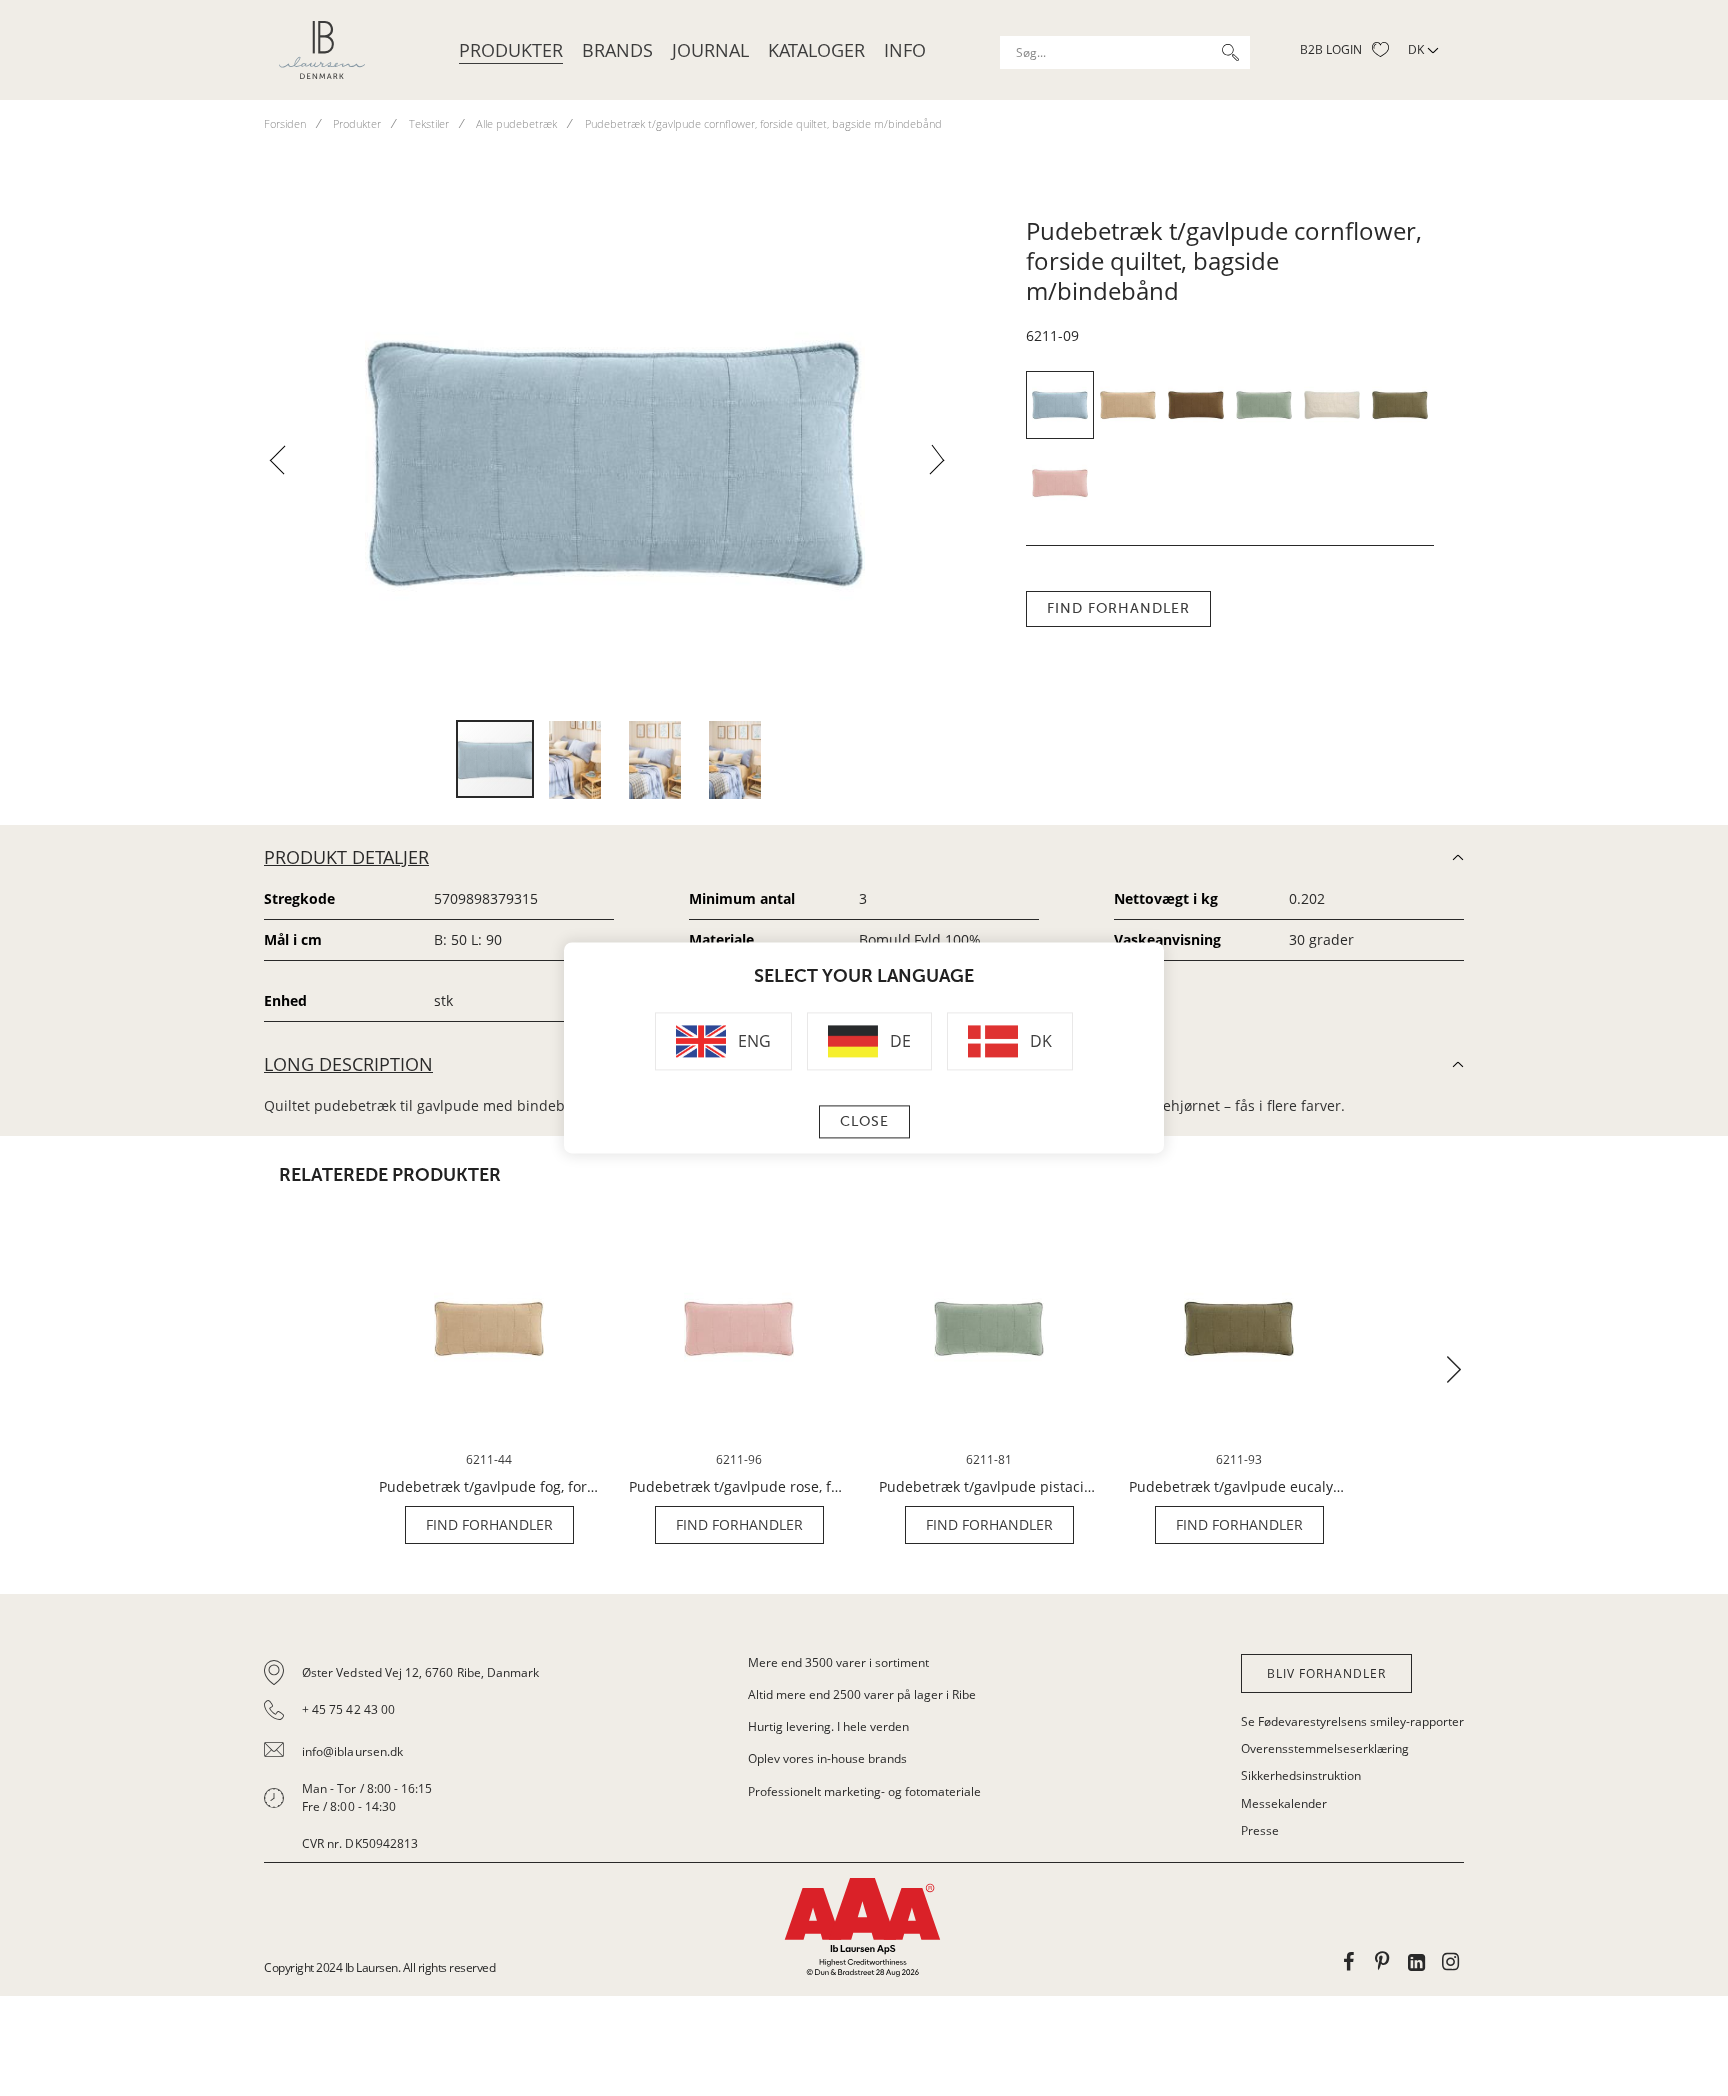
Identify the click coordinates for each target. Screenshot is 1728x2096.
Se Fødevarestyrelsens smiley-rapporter (1352, 1721)
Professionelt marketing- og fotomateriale (864, 1791)
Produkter (511, 50)
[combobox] (1125, 52)
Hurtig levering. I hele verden (828, 1726)
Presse (1260, 1830)
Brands (617, 50)
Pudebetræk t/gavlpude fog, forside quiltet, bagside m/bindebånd (489, 1487)
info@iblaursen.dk (352, 1751)
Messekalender (1284, 1803)
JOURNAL (710, 50)
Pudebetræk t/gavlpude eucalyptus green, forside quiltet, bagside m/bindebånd (1239, 1487)
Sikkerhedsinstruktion (1301, 1775)
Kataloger (816, 50)
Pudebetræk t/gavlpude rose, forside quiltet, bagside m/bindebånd (739, 1487)
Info (905, 50)
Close (864, 1122)
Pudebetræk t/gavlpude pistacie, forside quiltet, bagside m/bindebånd (989, 1487)
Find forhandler (1118, 608)
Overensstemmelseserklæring (1325, 1748)
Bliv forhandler (1326, 1673)
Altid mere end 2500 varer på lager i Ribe (862, 1694)
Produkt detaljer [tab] (346, 857)
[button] (285, 466)
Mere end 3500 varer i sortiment (838, 1662)
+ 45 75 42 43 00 (348, 1709)
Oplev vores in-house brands (827, 1758)
